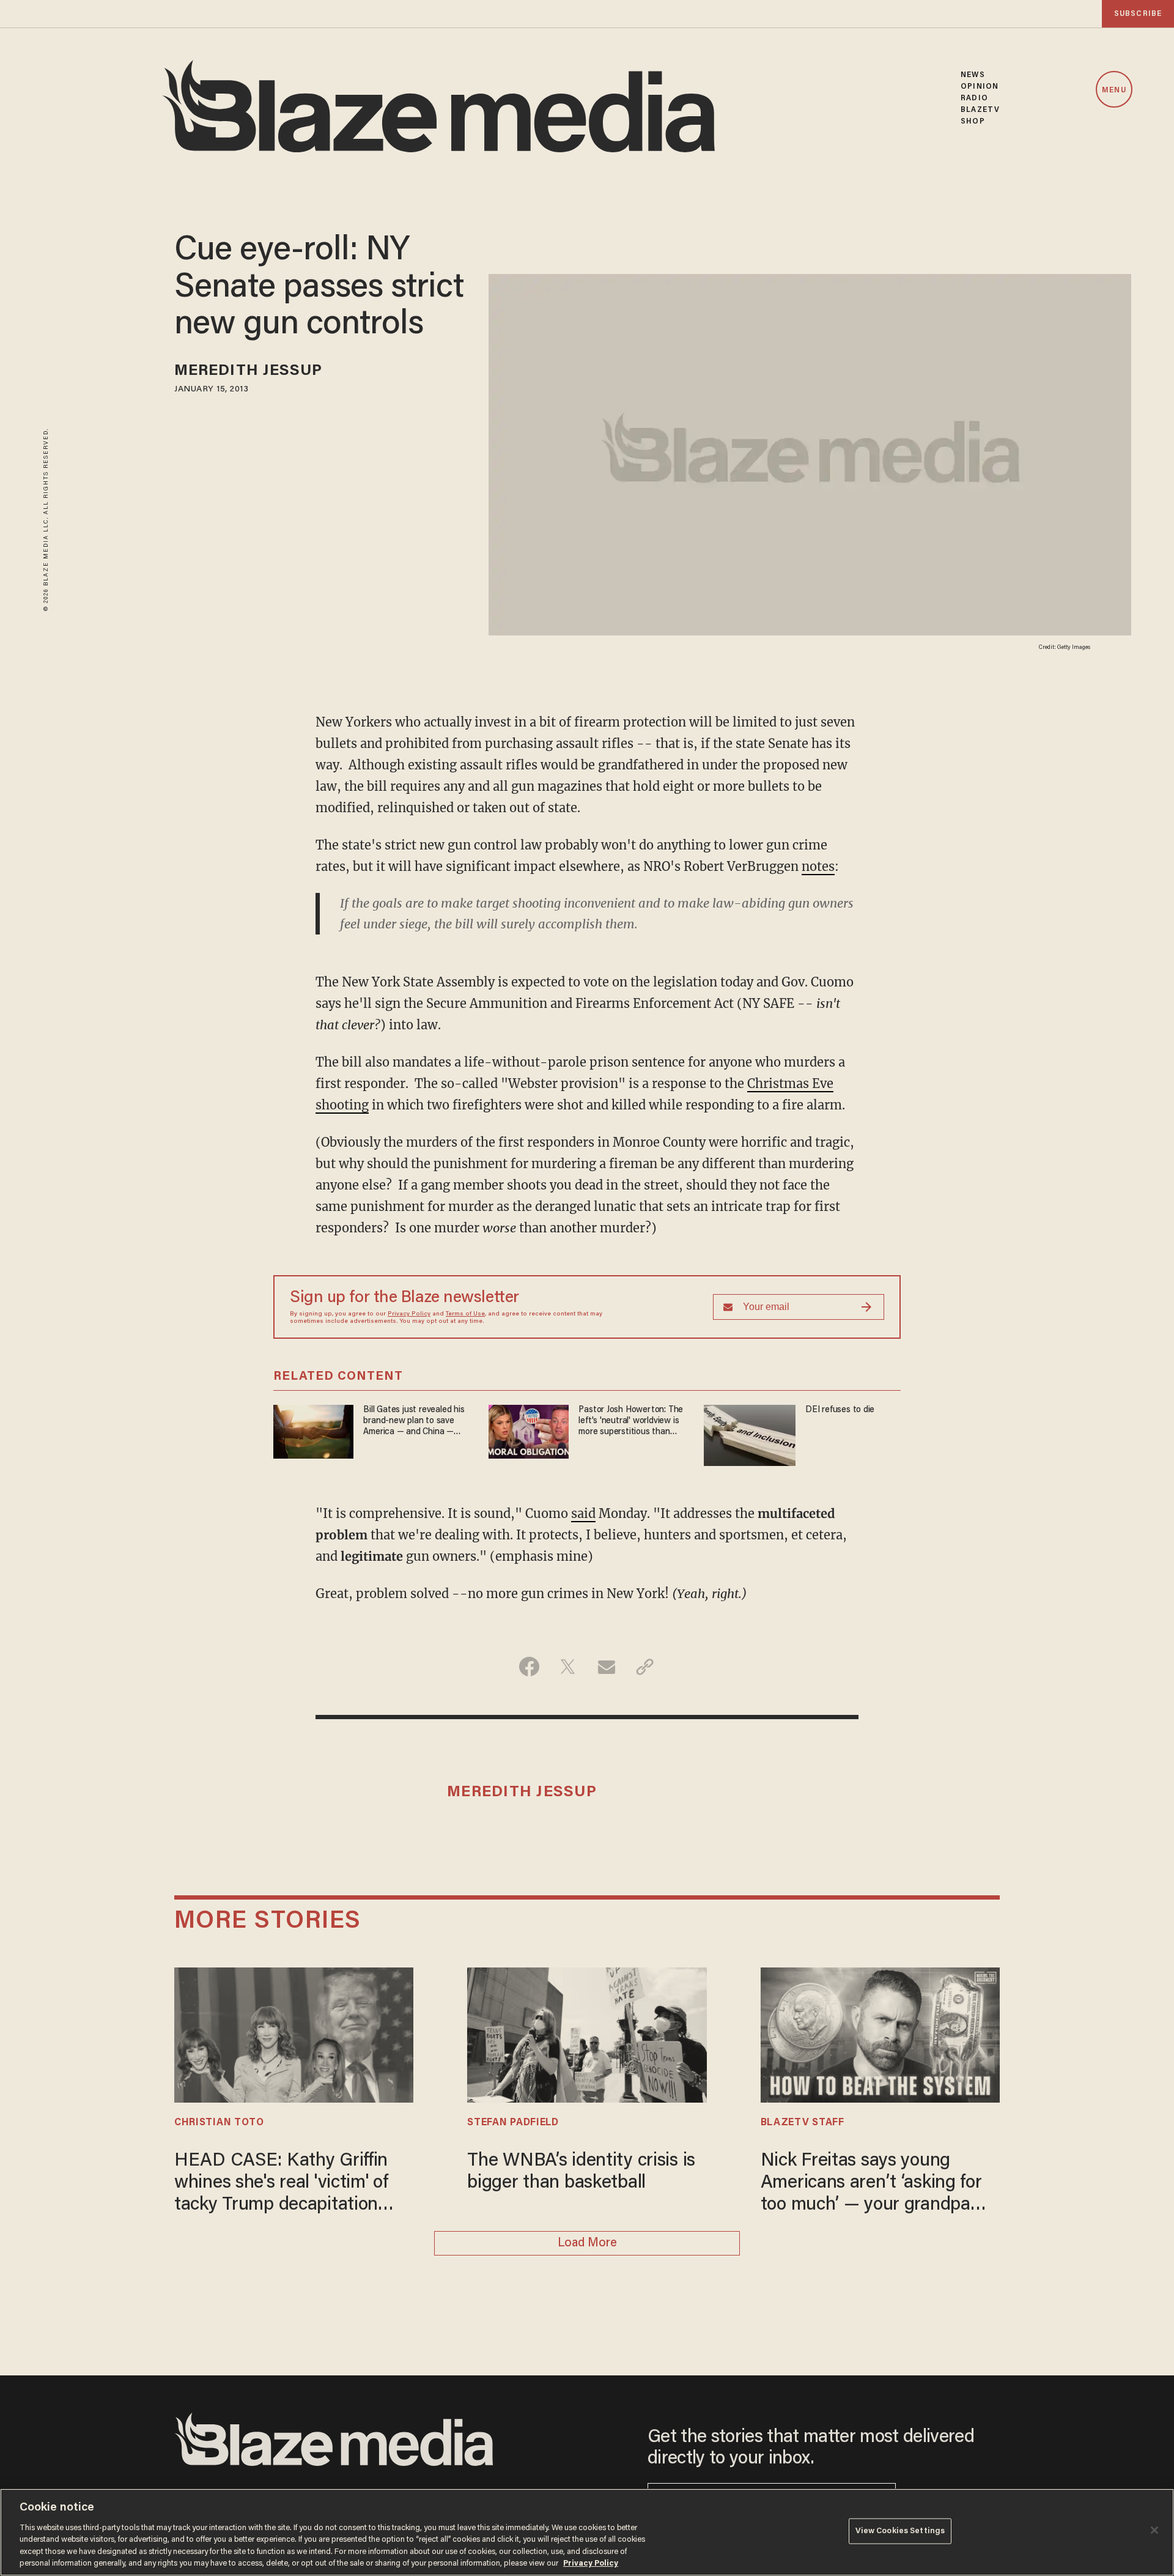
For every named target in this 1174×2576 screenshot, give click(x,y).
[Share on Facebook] (529, 1667)
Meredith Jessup (249, 372)
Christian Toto (219, 2123)
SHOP (973, 121)
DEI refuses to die (840, 1410)
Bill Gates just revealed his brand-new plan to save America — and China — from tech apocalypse (414, 1422)
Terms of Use (465, 1314)
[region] (587, 2532)
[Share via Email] (606, 1667)
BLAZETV (980, 110)
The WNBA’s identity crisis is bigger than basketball (581, 2172)
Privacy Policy (409, 1314)
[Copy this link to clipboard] (645, 1667)
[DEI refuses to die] (750, 1434)
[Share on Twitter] (568, 1667)
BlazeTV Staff (803, 2123)
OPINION (980, 87)
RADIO (974, 98)
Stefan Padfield (513, 2123)
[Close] (1154, 2530)
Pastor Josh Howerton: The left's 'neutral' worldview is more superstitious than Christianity (631, 1422)
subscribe (1138, 14)
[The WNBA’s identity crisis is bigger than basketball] (587, 2033)
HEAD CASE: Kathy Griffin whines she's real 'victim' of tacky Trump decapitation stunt (281, 2184)
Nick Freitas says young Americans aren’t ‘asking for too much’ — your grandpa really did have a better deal (871, 2184)
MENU (1114, 90)
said (583, 1513)
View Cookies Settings (900, 2531)
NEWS (973, 75)
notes (818, 866)
